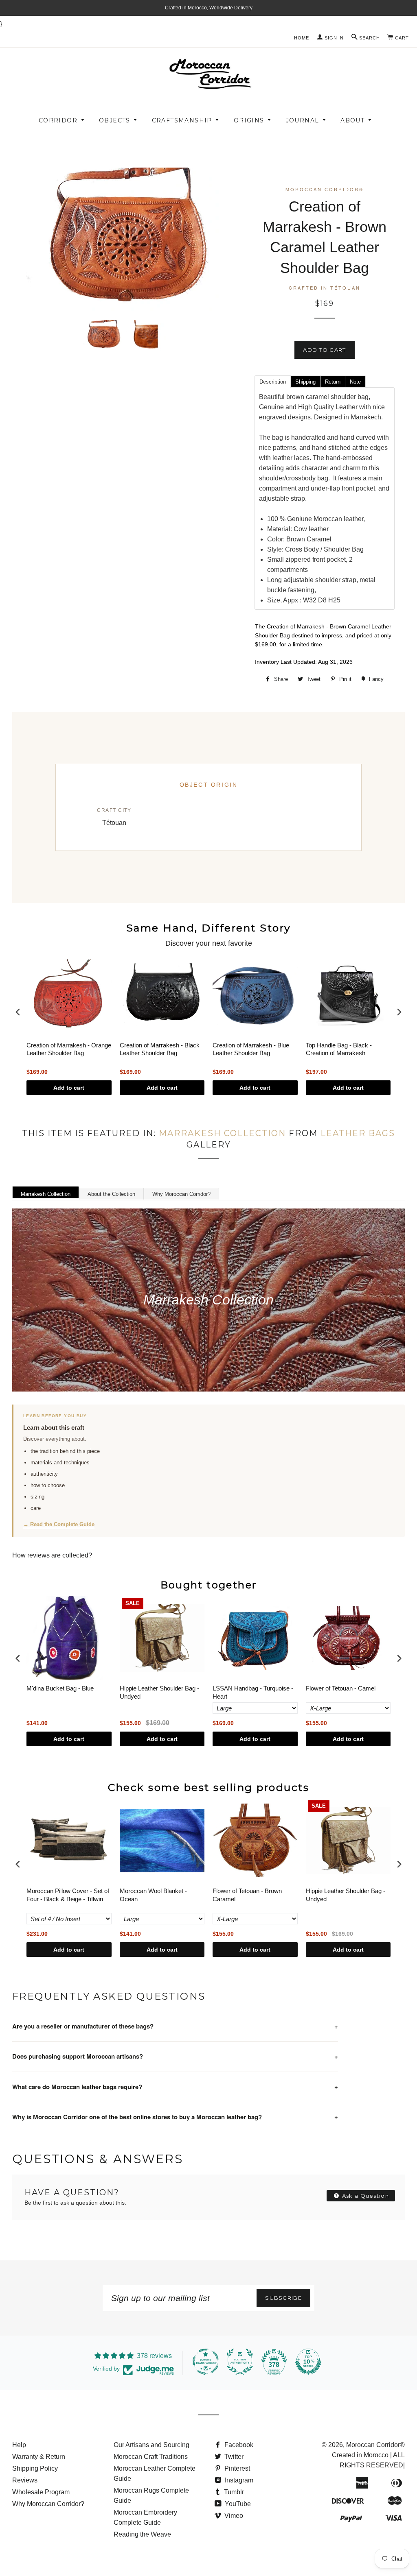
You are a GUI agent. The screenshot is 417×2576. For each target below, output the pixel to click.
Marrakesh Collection (222, 1133)
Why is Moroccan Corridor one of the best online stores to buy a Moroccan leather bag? (175, 2117)
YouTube (237, 2504)
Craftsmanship (182, 120)
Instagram (238, 2480)
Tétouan (345, 288)
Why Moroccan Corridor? (181, 1194)
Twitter (233, 2457)
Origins (249, 120)
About (352, 120)
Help (19, 2445)
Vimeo (233, 2516)
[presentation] (18, 1012)
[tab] (272, 381)
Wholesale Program (41, 2492)
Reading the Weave (142, 2534)
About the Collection (111, 1194)
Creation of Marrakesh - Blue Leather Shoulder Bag (251, 1049)
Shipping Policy (35, 2468)
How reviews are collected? (52, 1555)
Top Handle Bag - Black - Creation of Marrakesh (339, 1049)
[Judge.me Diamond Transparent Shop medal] (206, 2362)
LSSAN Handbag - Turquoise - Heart (253, 1692)
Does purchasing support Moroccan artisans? (175, 2056)
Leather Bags (358, 1133)
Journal (303, 120)
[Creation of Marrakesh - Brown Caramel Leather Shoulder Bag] (103, 335)
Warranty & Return (39, 2457)
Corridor (58, 120)
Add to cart (69, 1088)
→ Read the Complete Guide (59, 1524)
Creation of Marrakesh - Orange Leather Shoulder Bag (69, 1049)
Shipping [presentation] (305, 382)
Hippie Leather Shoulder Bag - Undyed (159, 1692)
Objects (115, 120)
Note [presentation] (355, 382)
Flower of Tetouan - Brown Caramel (247, 1895)
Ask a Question (365, 2196)
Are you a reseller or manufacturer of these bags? (175, 2026)
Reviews (25, 2480)
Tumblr (233, 2492)
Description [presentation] (273, 382)
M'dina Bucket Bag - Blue (60, 1688)
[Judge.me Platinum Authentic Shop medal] (240, 2362)
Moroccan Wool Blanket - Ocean (153, 1895)
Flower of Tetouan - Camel (341, 1688)
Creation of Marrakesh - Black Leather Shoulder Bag (160, 1049)
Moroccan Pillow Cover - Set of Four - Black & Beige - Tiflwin (68, 1895)
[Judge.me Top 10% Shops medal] (308, 2362)
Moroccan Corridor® (375, 2445)
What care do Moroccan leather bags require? (175, 2087)
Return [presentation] (333, 382)
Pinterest (236, 2468)
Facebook (238, 2445)
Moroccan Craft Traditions (151, 2457)
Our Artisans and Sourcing (151, 2445)
